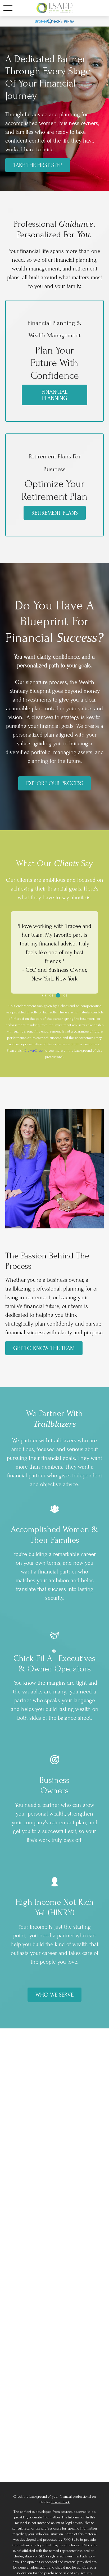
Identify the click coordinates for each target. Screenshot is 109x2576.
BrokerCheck (34, 1050)
